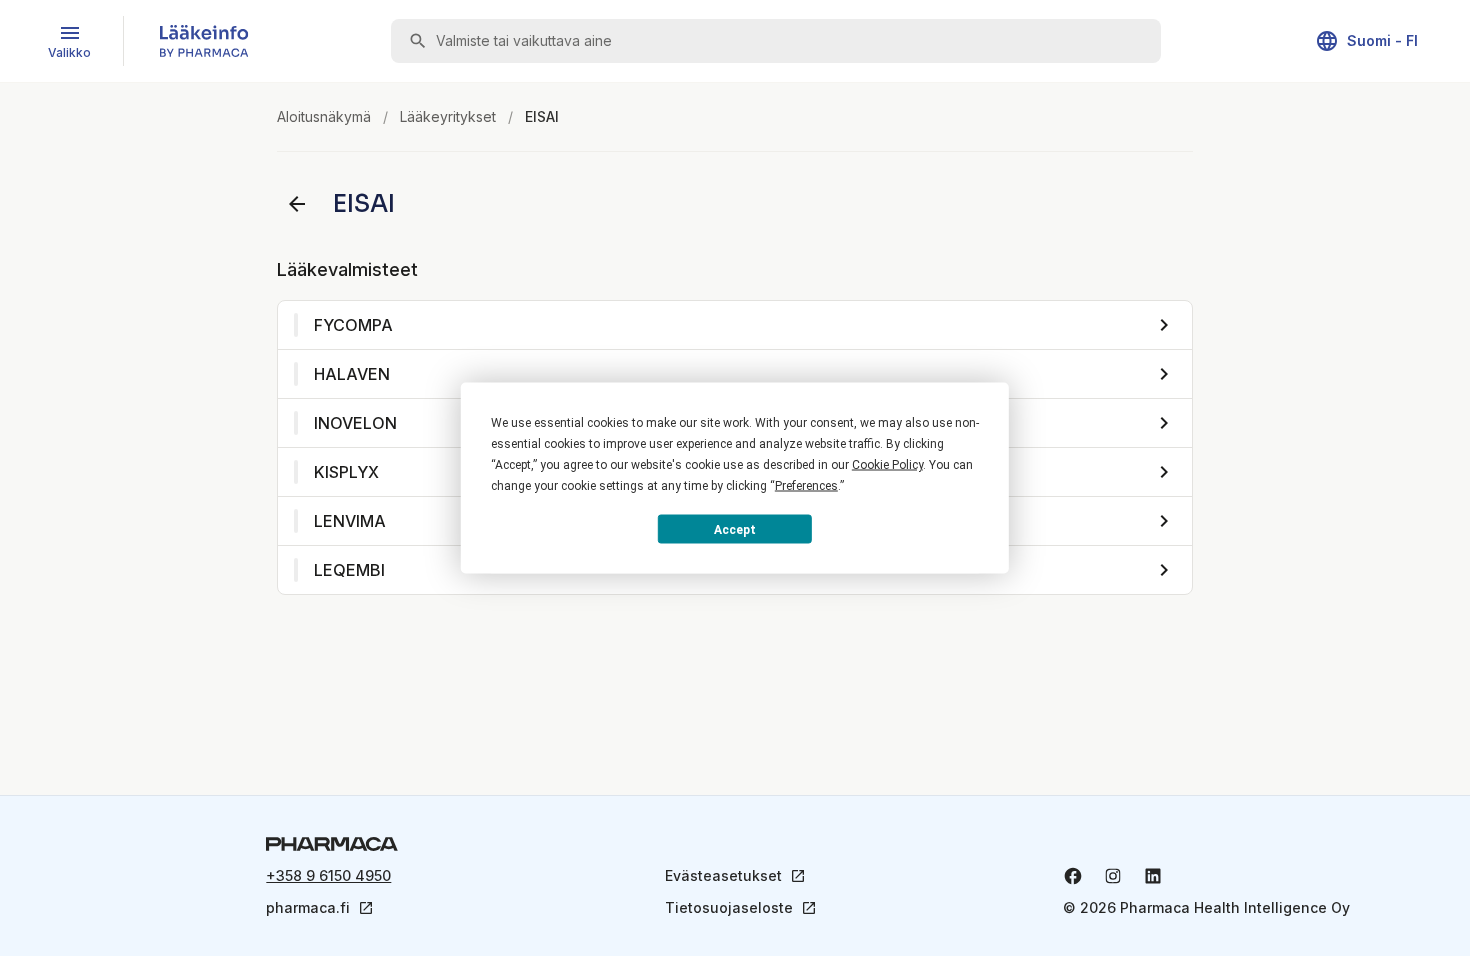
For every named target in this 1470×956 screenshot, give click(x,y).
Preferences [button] (806, 486)
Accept (735, 529)
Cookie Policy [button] (887, 465)
